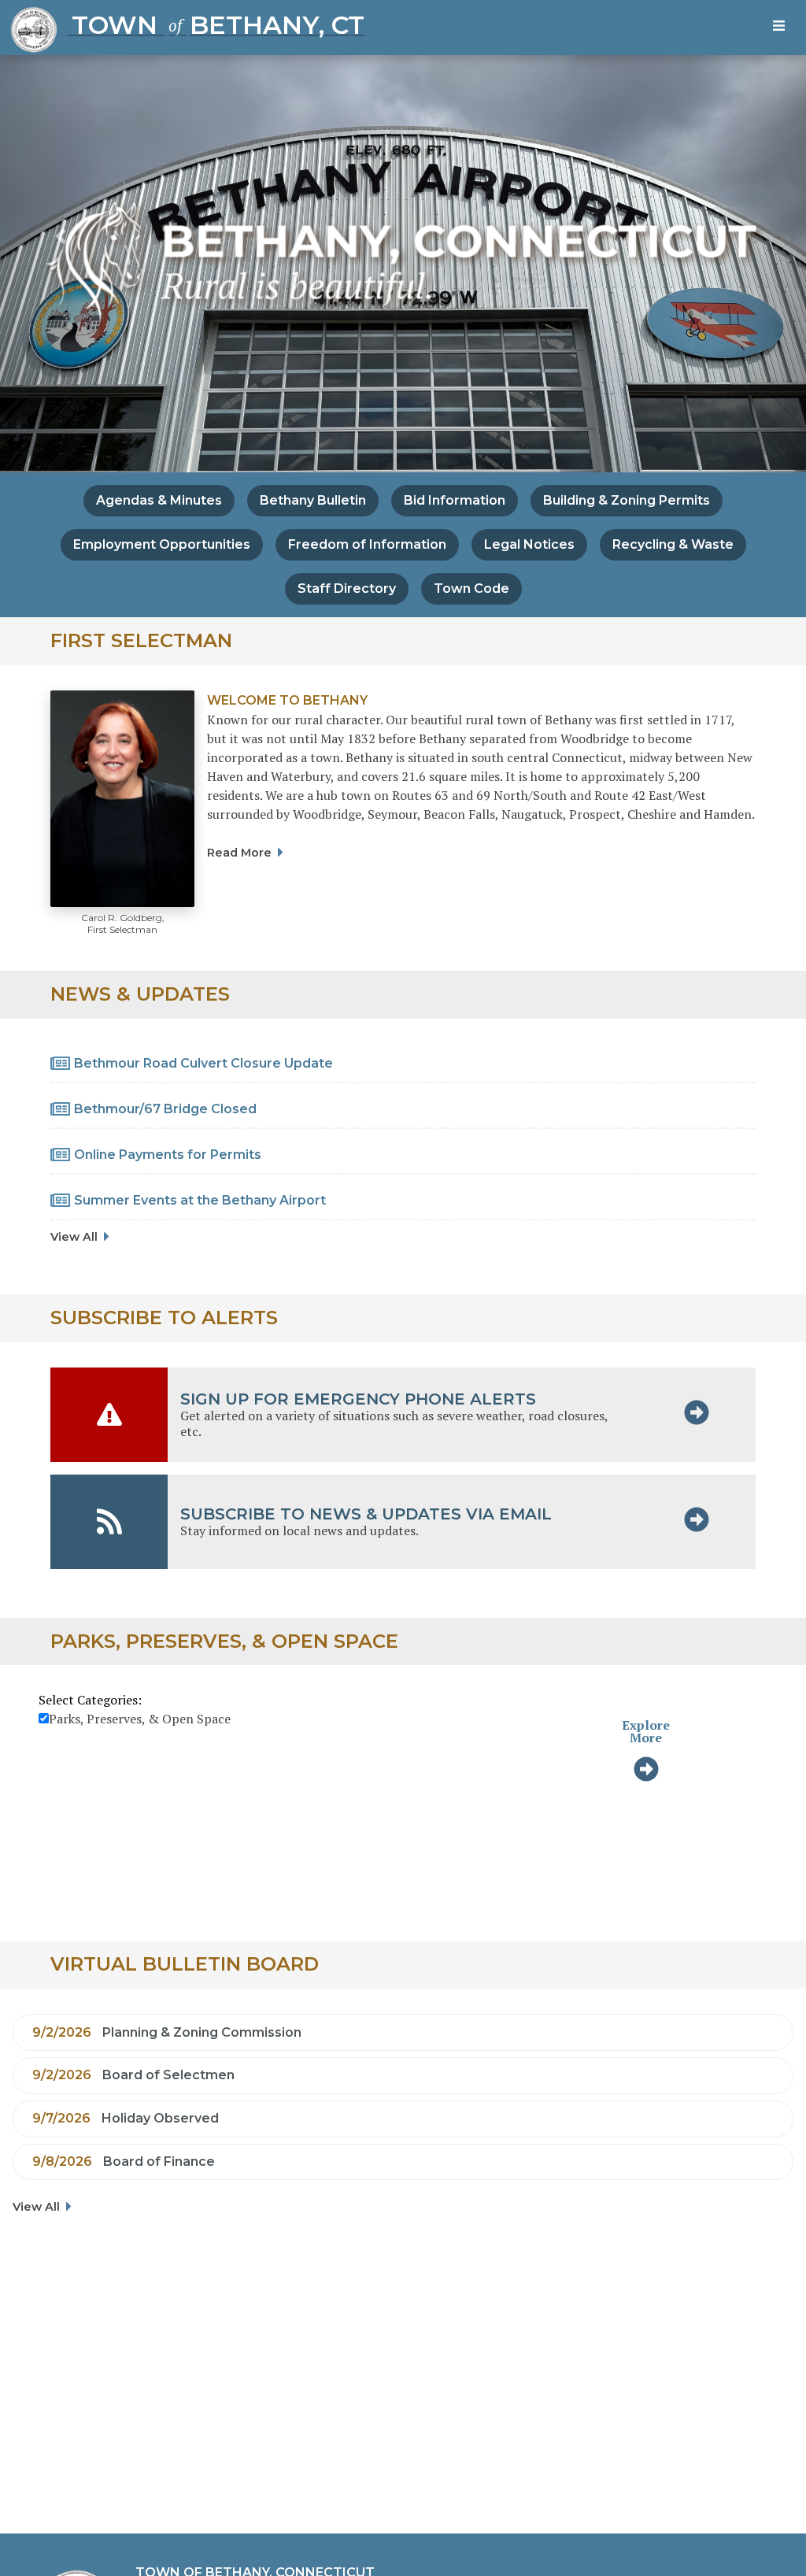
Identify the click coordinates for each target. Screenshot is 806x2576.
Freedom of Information (367, 544)
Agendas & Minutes (159, 500)
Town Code (471, 588)
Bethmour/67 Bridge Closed (165, 1109)
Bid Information (455, 500)
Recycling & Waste (673, 544)
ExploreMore (646, 1731)
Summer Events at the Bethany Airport (200, 1200)
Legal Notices (529, 544)
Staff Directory (347, 588)
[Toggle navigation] (782, 28)
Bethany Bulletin (313, 500)
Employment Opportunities (162, 544)
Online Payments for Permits (168, 1155)
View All (74, 1237)
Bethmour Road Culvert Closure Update (203, 1063)
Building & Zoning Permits (627, 500)
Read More (239, 853)
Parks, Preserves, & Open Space (140, 1719)
